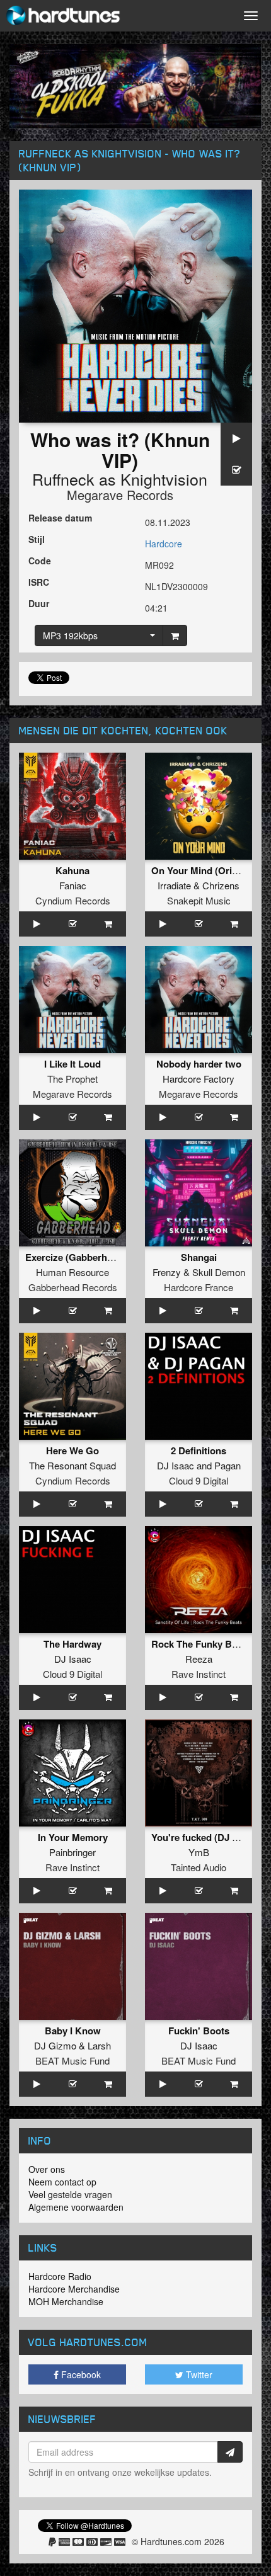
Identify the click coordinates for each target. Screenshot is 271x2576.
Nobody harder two (199, 1064)
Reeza (199, 1659)
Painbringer (72, 1852)
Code (40, 561)
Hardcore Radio (60, 2276)
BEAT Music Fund (72, 2060)
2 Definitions (199, 1450)
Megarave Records (120, 495)
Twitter (198, 2374)
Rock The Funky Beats (201, 1644)
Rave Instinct (199, 1674)
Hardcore (164, 544)
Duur (39, 603)
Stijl (37, 539)
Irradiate (174, 885)
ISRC (39, 582)
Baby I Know (73, 2031)
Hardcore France (199, 1287)
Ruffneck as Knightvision (120, 479)
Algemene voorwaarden (76, 2207)
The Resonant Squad (72, 1465)
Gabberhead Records (73, 1287)
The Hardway (72, 1644)
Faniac (73, 885)
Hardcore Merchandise (74, 2289)
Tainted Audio (199, 1867)
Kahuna (72, 870)
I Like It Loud (72, 1064)
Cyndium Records (73, 900)
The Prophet (72, 1079)
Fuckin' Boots (199, 2031)
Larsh (99, 2045)
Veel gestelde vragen (70, 2194)
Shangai (199, 1257)
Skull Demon (219, 1272)
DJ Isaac (176, 1465)
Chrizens (221, 885)
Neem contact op (62, 2182)
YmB (199, 1852)
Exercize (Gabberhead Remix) (91, 1257)
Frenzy (167, 1272)
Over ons (47, 2169)
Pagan (228, 1465)
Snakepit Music (199, 900)
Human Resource (72, 1272)
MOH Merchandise (66, 2301)
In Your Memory (73, 1837)
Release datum (60, 518)
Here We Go (72, 1450)
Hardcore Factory (199, 1079)
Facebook (80, 2374)
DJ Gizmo (55, 2045)
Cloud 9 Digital (199, 1480)
